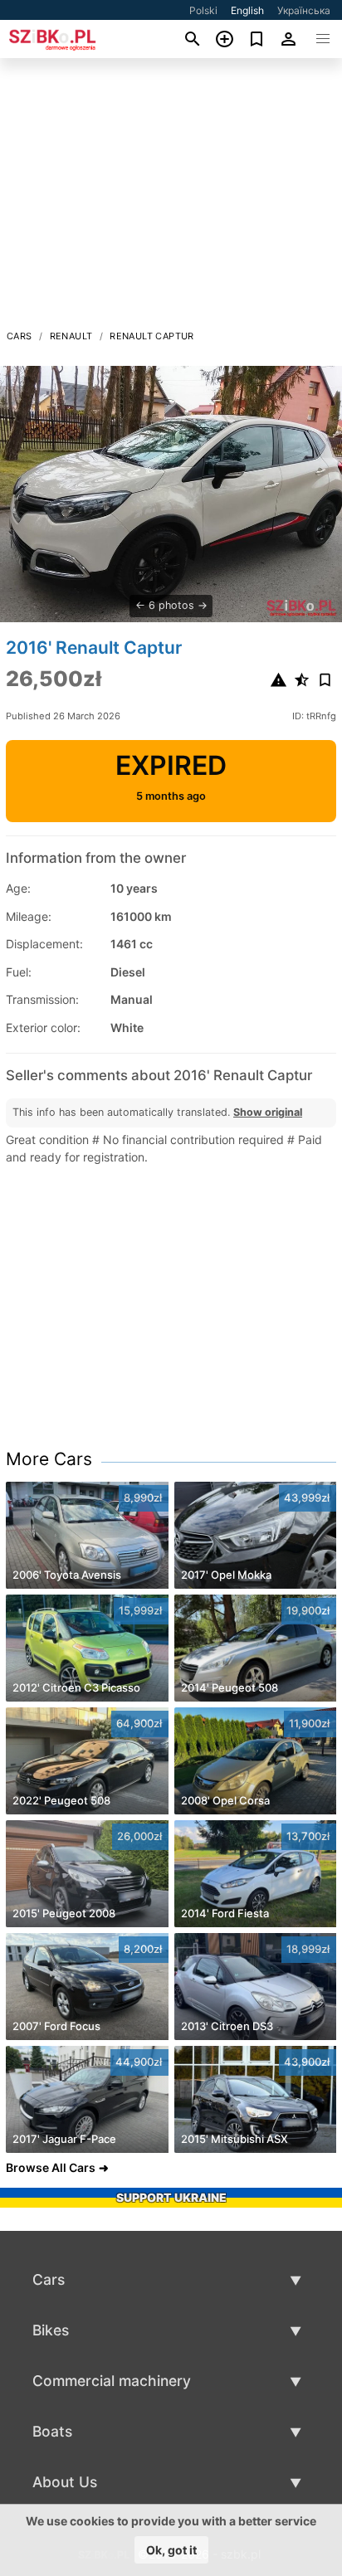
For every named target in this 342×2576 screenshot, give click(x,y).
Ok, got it (171, 2550)
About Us (65, 2482)
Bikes (51, 2330)
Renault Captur (152, 336)
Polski (203, 10)
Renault (71, 336)
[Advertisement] (171, 198)
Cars (20, 336)
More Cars (49, 1459)
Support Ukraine (171, 2197)
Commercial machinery (112, 2381)
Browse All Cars (51, 2167)
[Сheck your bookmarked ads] (257, 39)
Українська (304, 10)
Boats (52, 2431)
